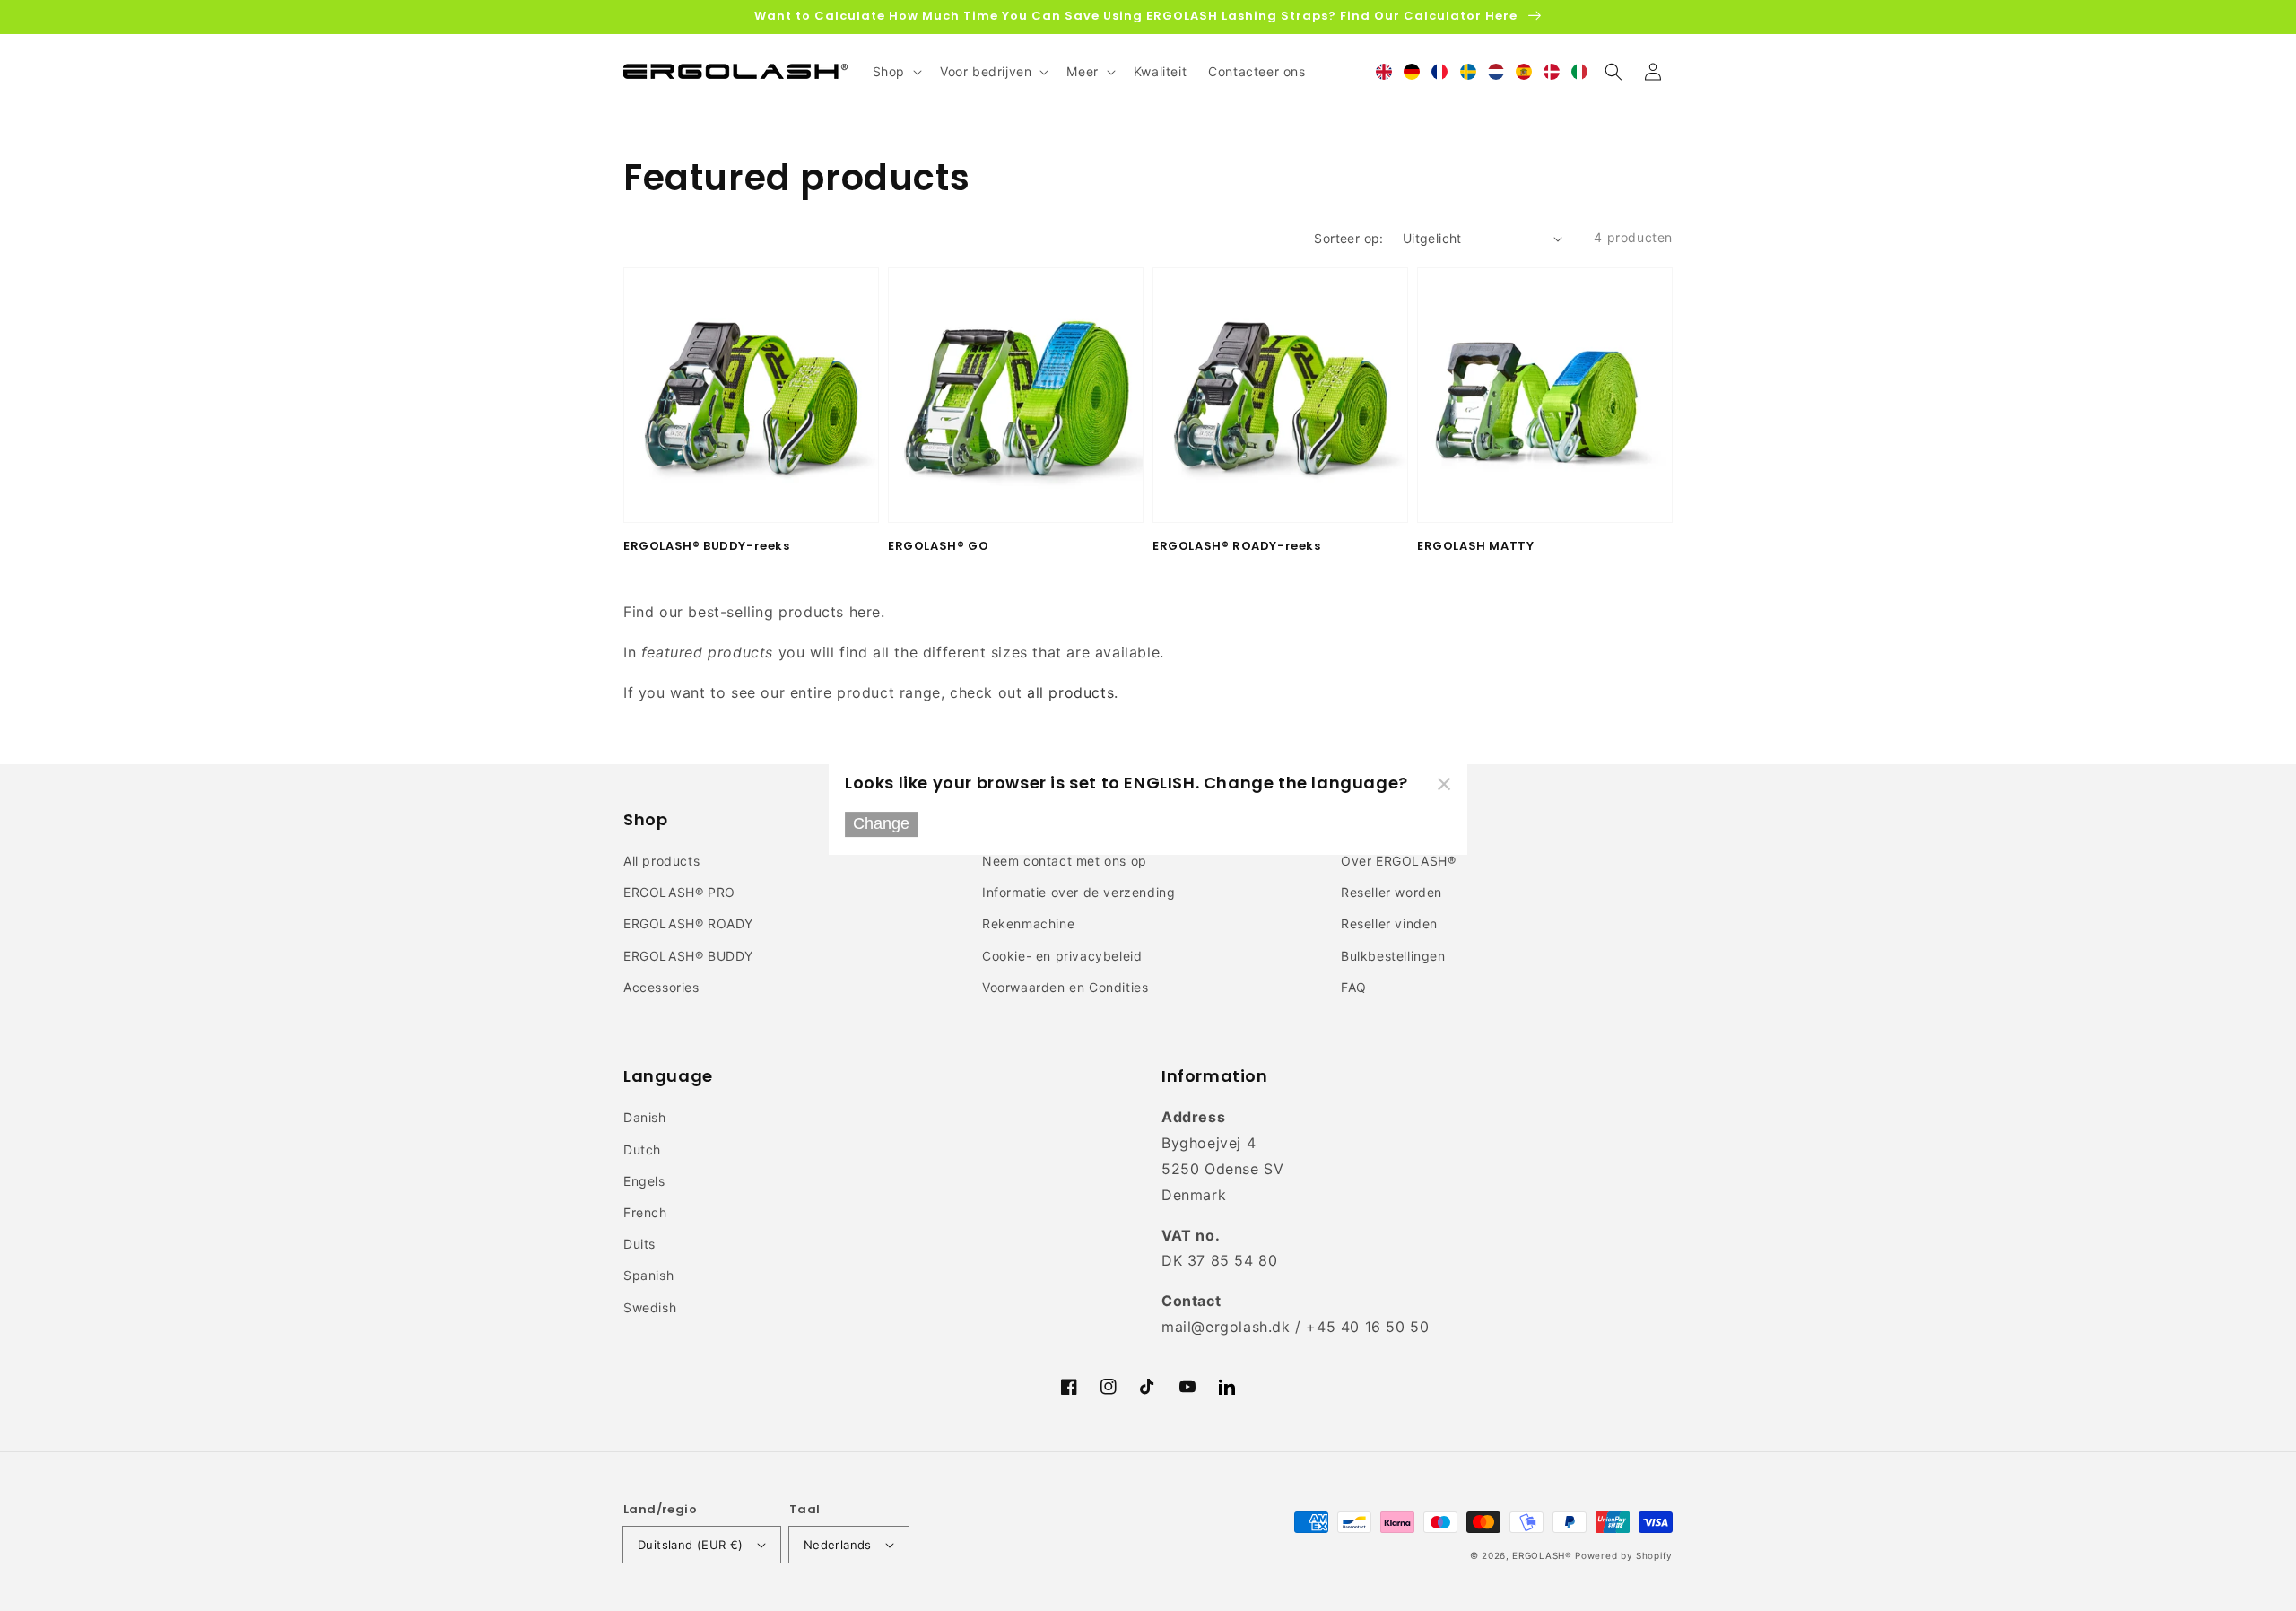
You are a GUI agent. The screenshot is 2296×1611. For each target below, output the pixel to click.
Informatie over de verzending (1078, 892)
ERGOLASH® (1542, 1555)
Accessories (661, 987)
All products (661, 861)
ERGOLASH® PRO (679, 892)
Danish (645, 1117)
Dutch (642, 1149)
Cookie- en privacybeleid (1062, 956)
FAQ (1354, 987)
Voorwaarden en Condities (1065, 987)
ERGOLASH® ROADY (688, 923)
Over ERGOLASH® (1398, 861)
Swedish (650, 1307)
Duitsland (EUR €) (691, 1545)
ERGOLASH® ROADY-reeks (1237, 546)
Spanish (648, 1275)
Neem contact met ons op (1065, 861)
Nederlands (838, 1545)
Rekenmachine (1028, 923)
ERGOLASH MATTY (1475, 546)
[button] (1613, 72)
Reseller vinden (1389, 923)
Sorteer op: (1348, 238)
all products (1070, 692)
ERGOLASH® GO (938, 546)
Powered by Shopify (1624, 1555)
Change (881, 824)
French (645, 1212)
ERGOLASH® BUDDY (688, 956)
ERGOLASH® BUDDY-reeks (707, 546)
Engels (644, 1181)
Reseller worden (1392, 892)
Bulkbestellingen (1393, 956)
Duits (639, 1244)
